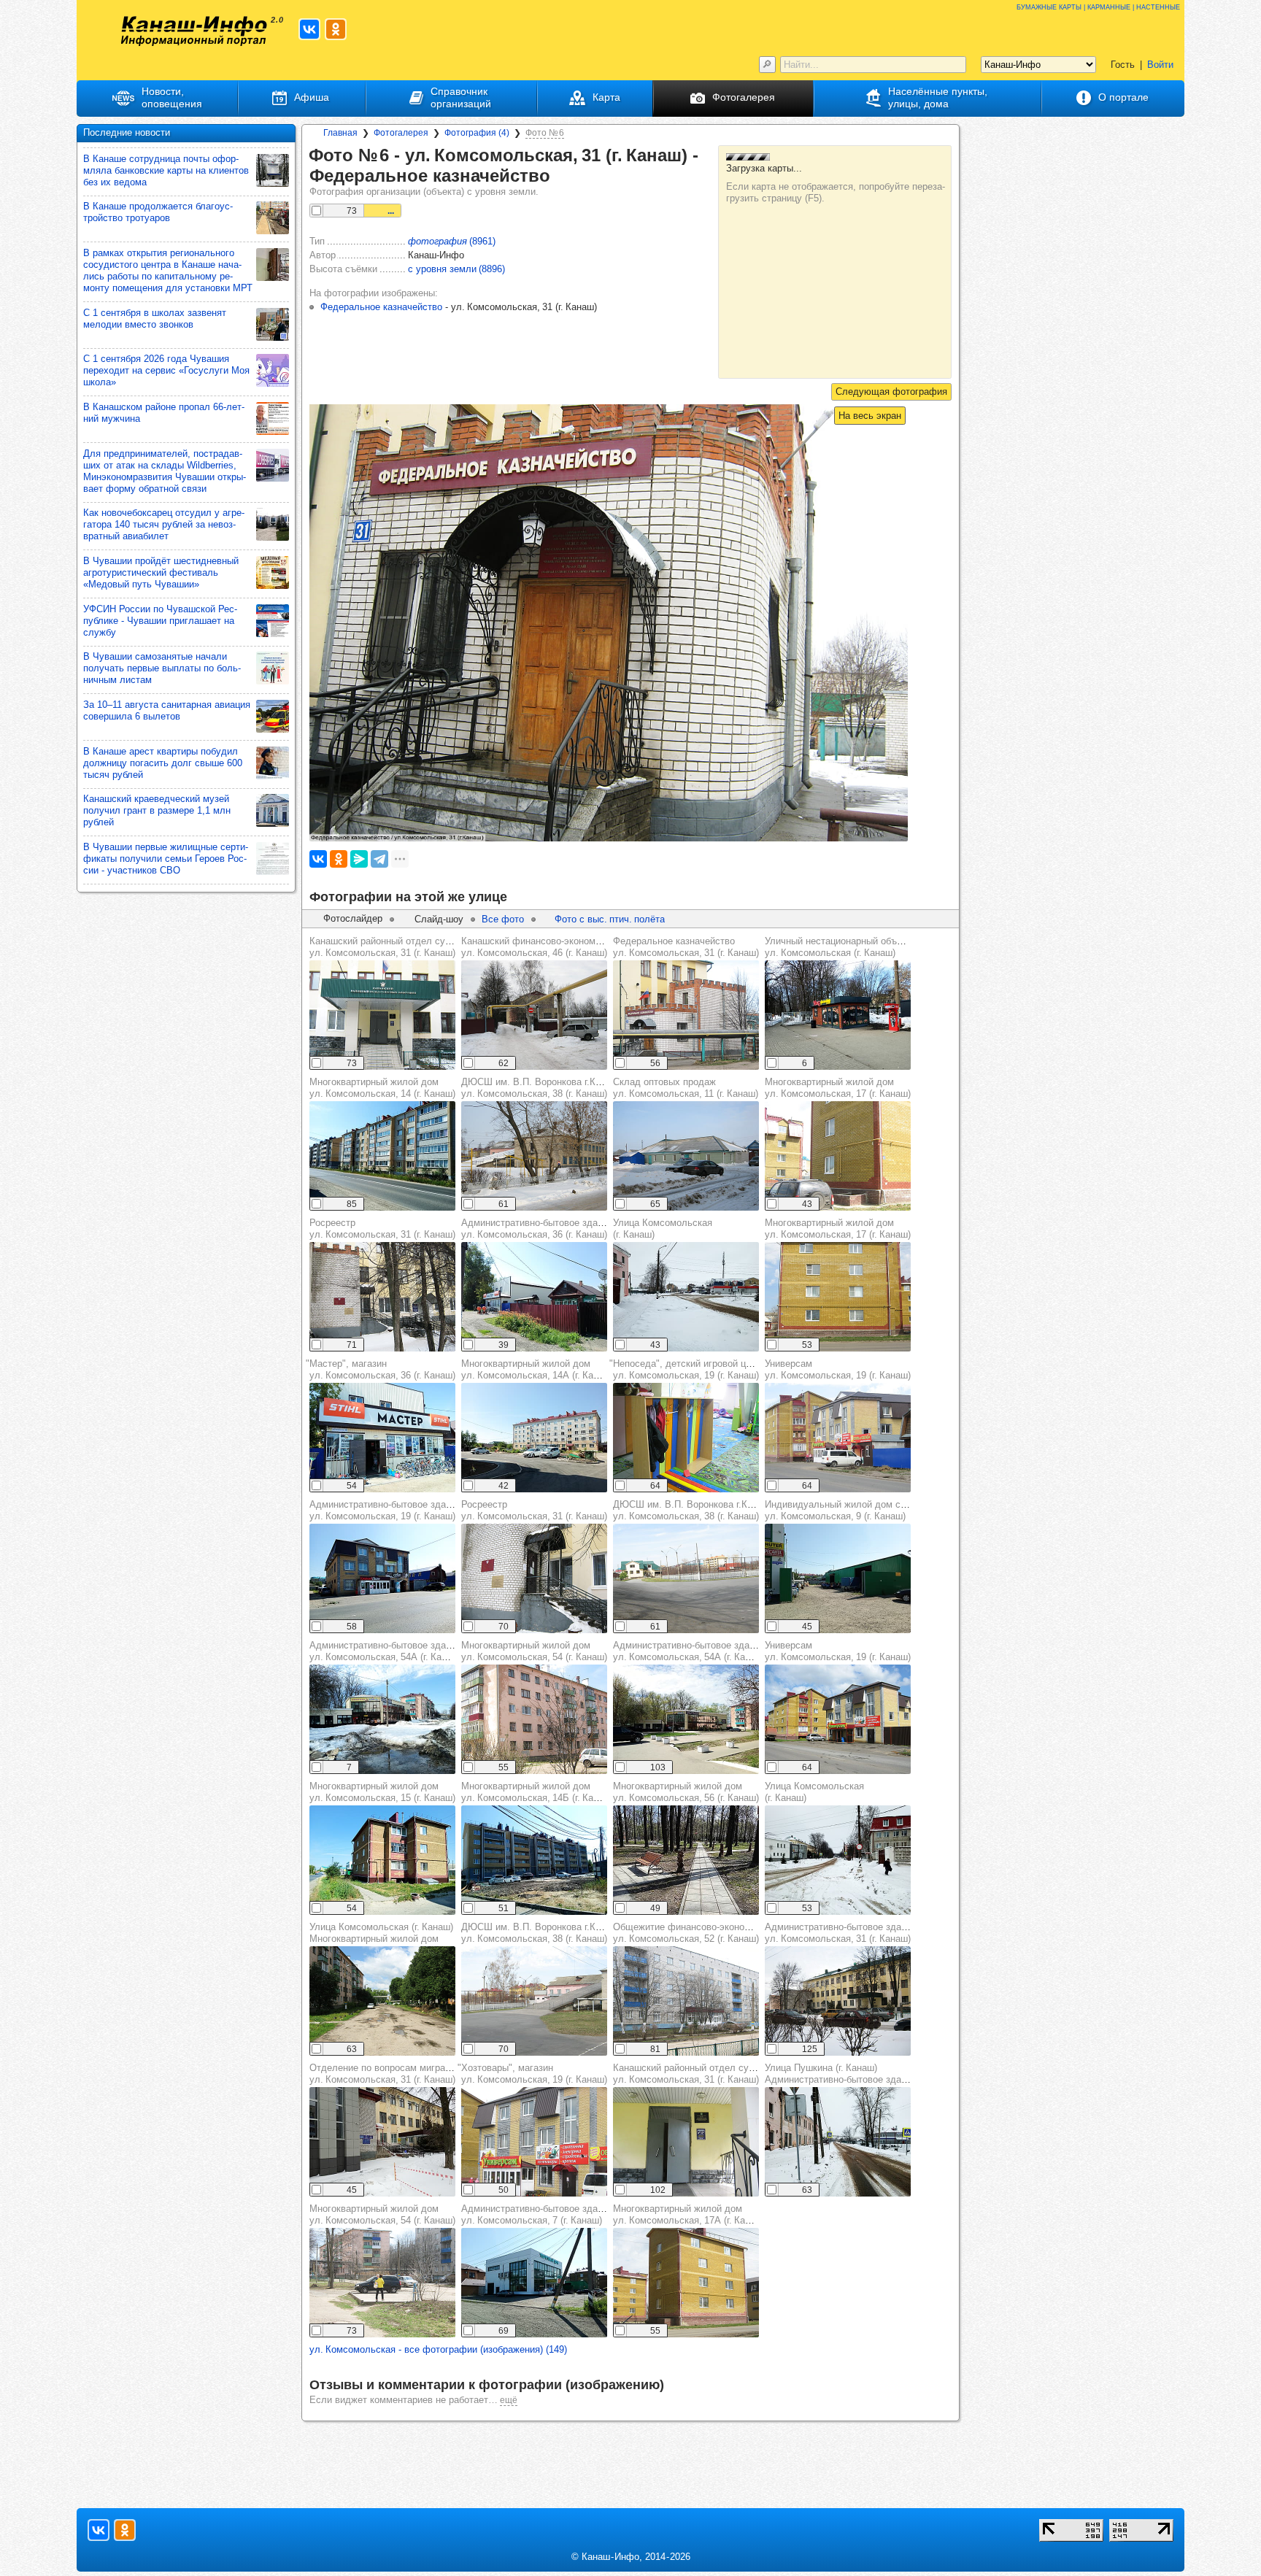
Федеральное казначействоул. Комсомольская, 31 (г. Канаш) (686, 947)
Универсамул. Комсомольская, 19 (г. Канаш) (838, 1369)
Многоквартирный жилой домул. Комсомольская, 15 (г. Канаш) (382, 1792)
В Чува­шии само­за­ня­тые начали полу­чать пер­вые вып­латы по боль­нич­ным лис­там (162, 668)
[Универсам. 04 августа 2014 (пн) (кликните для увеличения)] (838, 1719)
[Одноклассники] (339, 859)
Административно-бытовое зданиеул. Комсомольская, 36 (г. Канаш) (537, 1229)
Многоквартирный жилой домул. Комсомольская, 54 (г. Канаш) (534, 1651)
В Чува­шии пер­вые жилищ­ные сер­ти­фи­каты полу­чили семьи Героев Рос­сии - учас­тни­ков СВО (166, 859)
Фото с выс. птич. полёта (610, 919)
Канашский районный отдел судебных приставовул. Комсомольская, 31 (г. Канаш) (418, 947)
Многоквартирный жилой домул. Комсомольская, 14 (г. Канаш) (382, 1088)
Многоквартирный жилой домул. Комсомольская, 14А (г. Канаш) (537, 1369)
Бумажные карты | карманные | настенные (1098, 6)
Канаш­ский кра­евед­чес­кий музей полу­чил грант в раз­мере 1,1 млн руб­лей (157, 810)
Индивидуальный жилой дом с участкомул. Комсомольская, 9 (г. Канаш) (855, 1510)
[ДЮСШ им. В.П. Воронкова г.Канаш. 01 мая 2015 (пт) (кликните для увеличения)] (686, 1578)
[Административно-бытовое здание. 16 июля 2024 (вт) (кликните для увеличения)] (534, 1297)
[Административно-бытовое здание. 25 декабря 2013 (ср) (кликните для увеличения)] (838, 2001)
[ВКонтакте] (318, 859)
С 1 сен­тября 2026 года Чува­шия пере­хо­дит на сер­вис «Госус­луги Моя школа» (166, 370)
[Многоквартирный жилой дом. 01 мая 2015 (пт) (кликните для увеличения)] (838, 1156)
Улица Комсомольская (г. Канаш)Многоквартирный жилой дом (381, 1933)
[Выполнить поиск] (767, 65)
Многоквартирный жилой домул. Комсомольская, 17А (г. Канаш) (689, 2214)
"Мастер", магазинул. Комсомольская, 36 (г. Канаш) (381, 1369)
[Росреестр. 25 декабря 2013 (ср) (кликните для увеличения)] (382, 1297)
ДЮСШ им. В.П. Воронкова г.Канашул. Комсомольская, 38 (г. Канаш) (540, 1088)
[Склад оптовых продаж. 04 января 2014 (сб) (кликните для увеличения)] (686, 1156)
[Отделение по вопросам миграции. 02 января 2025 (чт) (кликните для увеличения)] (382, 2142)
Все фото (503, 919)
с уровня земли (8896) (456, 269)
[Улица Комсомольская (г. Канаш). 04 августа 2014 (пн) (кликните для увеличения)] (382, 2001)
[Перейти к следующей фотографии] (891, 392)
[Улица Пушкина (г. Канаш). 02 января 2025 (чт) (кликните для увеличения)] (838, 2142)
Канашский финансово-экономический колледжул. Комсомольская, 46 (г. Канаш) (567, 947)
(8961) (452, 241)
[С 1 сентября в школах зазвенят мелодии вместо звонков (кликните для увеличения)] (273, 324)
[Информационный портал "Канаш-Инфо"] (194, 31)
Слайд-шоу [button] (439, 919)
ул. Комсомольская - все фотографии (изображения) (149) (438, 2349)
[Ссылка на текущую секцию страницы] (560, 177)
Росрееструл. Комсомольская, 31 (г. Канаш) (382, 1229)
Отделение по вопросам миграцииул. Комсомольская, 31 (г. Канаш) (385, 2074)
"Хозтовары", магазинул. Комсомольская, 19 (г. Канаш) (532, 2074)
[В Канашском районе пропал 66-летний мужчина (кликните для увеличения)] (273, 419)
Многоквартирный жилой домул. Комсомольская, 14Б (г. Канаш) (537, 1792)
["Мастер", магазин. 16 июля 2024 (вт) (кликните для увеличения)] (382, 1438)
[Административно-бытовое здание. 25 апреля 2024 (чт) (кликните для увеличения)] (686, 1719)
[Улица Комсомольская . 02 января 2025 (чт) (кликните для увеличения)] (686, 1297)
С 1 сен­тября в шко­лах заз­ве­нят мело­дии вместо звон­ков (155, 319)
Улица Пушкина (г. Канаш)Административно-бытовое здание (841, 2074)
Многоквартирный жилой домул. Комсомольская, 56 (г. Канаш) (686, 1792)
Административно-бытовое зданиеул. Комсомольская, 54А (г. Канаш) (386, 1651)
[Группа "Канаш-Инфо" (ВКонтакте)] (309, 29)
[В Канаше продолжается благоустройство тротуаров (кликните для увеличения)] (273, 218)
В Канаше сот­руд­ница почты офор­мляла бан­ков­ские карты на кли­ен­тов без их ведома (166, 170)
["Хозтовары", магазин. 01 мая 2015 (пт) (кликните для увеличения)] (534, 2142)
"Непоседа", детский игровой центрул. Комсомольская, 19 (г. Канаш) (687, 1369)
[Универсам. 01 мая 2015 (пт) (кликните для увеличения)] (838, 1438)
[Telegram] (379, 859)
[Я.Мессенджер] (359, 859)
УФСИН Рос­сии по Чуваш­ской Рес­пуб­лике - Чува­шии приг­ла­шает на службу (160, 621)
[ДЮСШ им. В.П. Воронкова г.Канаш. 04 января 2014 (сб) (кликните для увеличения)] (534, 1156)
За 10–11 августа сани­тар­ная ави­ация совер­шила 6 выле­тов (167, 710)
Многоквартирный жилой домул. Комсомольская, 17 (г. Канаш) (838, 1088)
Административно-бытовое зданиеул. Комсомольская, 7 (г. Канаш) (537, 2214)
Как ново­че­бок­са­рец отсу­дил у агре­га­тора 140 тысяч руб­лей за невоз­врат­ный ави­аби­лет (164, 524)
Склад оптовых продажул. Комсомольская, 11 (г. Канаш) (686, 1088)
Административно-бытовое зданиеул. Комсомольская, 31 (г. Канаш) (841, 1933)
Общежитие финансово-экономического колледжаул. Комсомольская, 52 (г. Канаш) (725, 1933)
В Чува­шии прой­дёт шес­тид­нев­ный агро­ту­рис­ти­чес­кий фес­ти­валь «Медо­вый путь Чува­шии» (161, 572)
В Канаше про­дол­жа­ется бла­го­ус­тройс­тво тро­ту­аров (158, 212)
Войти (1160, 65)
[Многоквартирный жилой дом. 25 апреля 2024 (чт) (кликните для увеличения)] (686, 1860)
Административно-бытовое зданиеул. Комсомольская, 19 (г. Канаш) (385, 1510)
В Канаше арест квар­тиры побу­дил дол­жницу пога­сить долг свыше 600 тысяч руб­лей (163, 763)
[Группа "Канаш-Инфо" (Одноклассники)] (336, 29)
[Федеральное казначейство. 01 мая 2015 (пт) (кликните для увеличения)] (686, 1015)
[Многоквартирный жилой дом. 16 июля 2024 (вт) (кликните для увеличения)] (382, 1156)
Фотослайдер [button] (353, 918)
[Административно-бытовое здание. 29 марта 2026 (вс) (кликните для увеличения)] (382, 1719)
